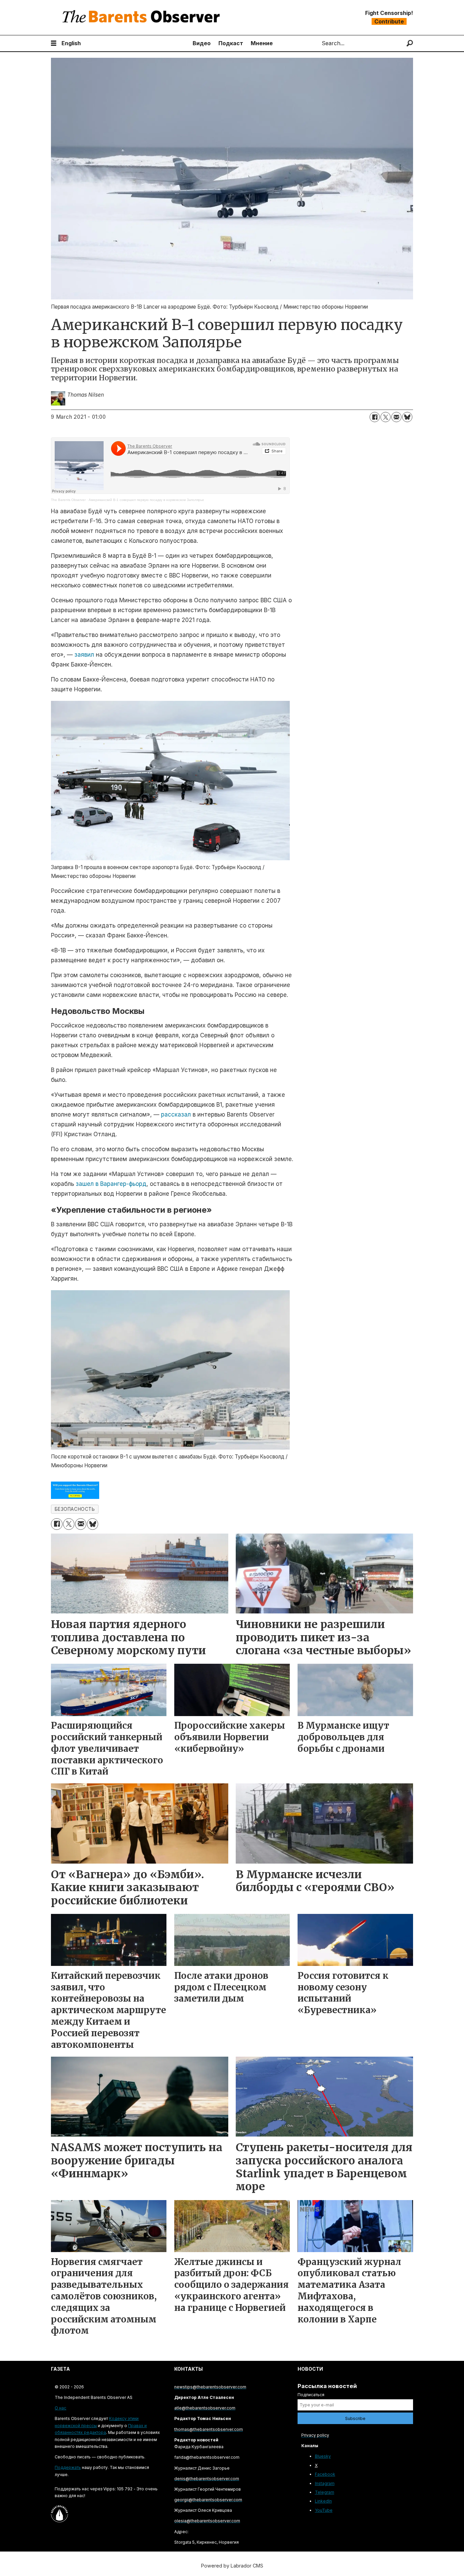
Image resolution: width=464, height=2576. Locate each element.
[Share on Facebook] (375, 417)
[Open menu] (54, 43)
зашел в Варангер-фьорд (111, 1184)
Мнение (262, 43)
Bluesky (323, 2456)
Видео (202, 43)
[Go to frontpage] (143, 18)
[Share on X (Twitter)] (386, 417)
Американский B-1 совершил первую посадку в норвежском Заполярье (146, 500)
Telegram (325, 2492)
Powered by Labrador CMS (232, 2566)
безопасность (75, 1509)
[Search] (410, 43)
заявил (84, 655)
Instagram (325, 2483)
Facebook (325, 2474)
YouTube (324, 2510)
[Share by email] (396, 417)
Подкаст (231, 43)
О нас (60, 2408)
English (71, 43)
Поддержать (68, 2467)
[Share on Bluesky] (407, 417)
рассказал (176, 1114)
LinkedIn (323, 2501)
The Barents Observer (68, 500)
